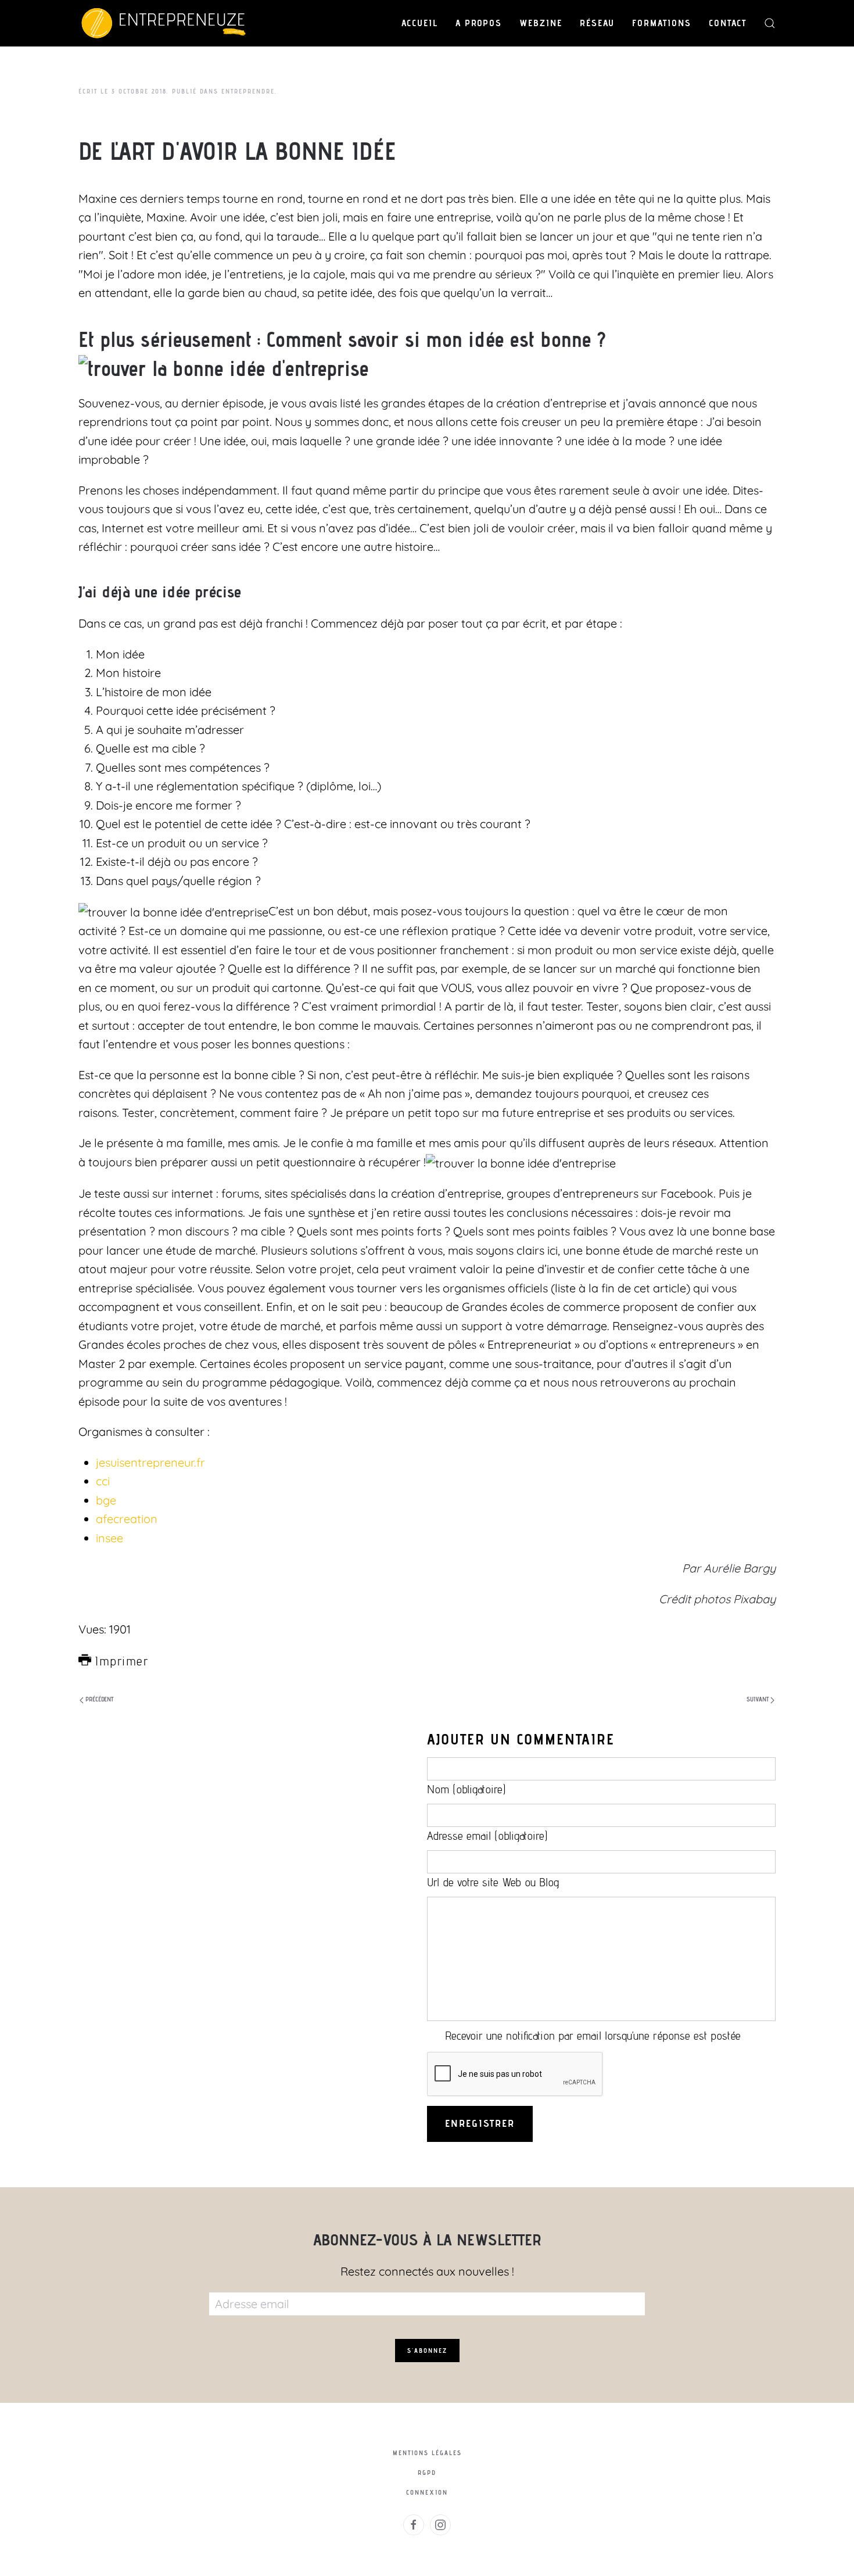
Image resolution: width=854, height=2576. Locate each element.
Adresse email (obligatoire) (487, 1836)
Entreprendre (248, 91)
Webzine (541, 23)
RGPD (427, 2473)
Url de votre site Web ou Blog (493, 1882)
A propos (479, 23)
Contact (728, 23)
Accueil (420, 23)
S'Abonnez (427, 2351)
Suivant (758, 1699)
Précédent (98, 1699)
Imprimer (119, 1661)
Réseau (597, 23)
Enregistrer (480, 2123)
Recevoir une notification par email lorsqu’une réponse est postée (593, 2036)
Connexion (427, 2492)
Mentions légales (427, 2453)
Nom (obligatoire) (467, 1789)
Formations (662, 23)
